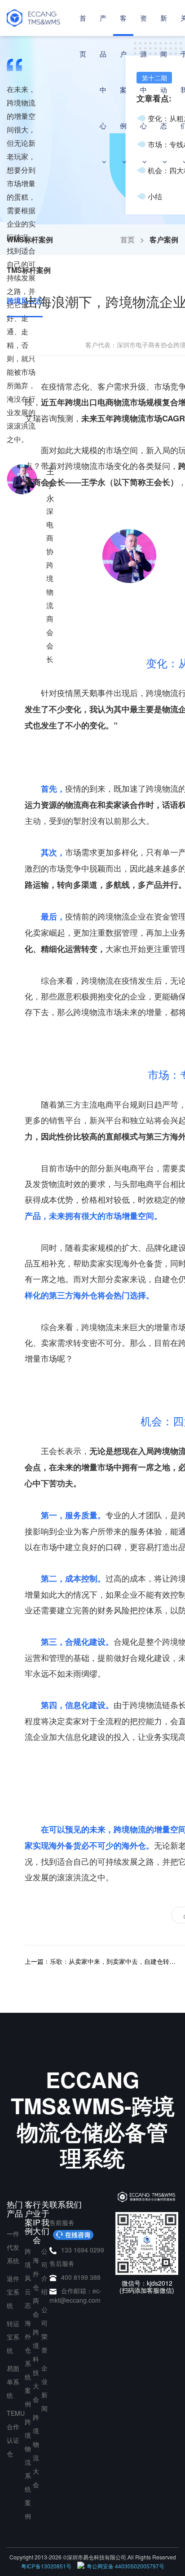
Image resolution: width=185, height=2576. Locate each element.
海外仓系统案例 (28, 2363)
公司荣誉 (44, 2330)
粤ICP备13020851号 (46, 2566)
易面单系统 (13, 2382)
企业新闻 (44, 2388)
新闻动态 (164, 72)
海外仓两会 (36, 2287)
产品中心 (103, 72)
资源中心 (143, 72)
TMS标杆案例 (29, 270)
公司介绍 (44, 2271)
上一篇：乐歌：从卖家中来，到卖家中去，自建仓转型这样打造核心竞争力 (100, 1961)
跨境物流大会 (36, 2451)
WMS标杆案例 (30, 239)
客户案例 (123, 72)
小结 (155, 196)
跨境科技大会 (36, 2366)
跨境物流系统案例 (28, 2469)
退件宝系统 (13, 2292)
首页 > (135, 239)
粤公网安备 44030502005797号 (126, 2566)
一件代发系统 (13, 2247)
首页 (83, 36)
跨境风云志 (28, 2278)
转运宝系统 (13, 2337)
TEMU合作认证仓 (16, 2433)
